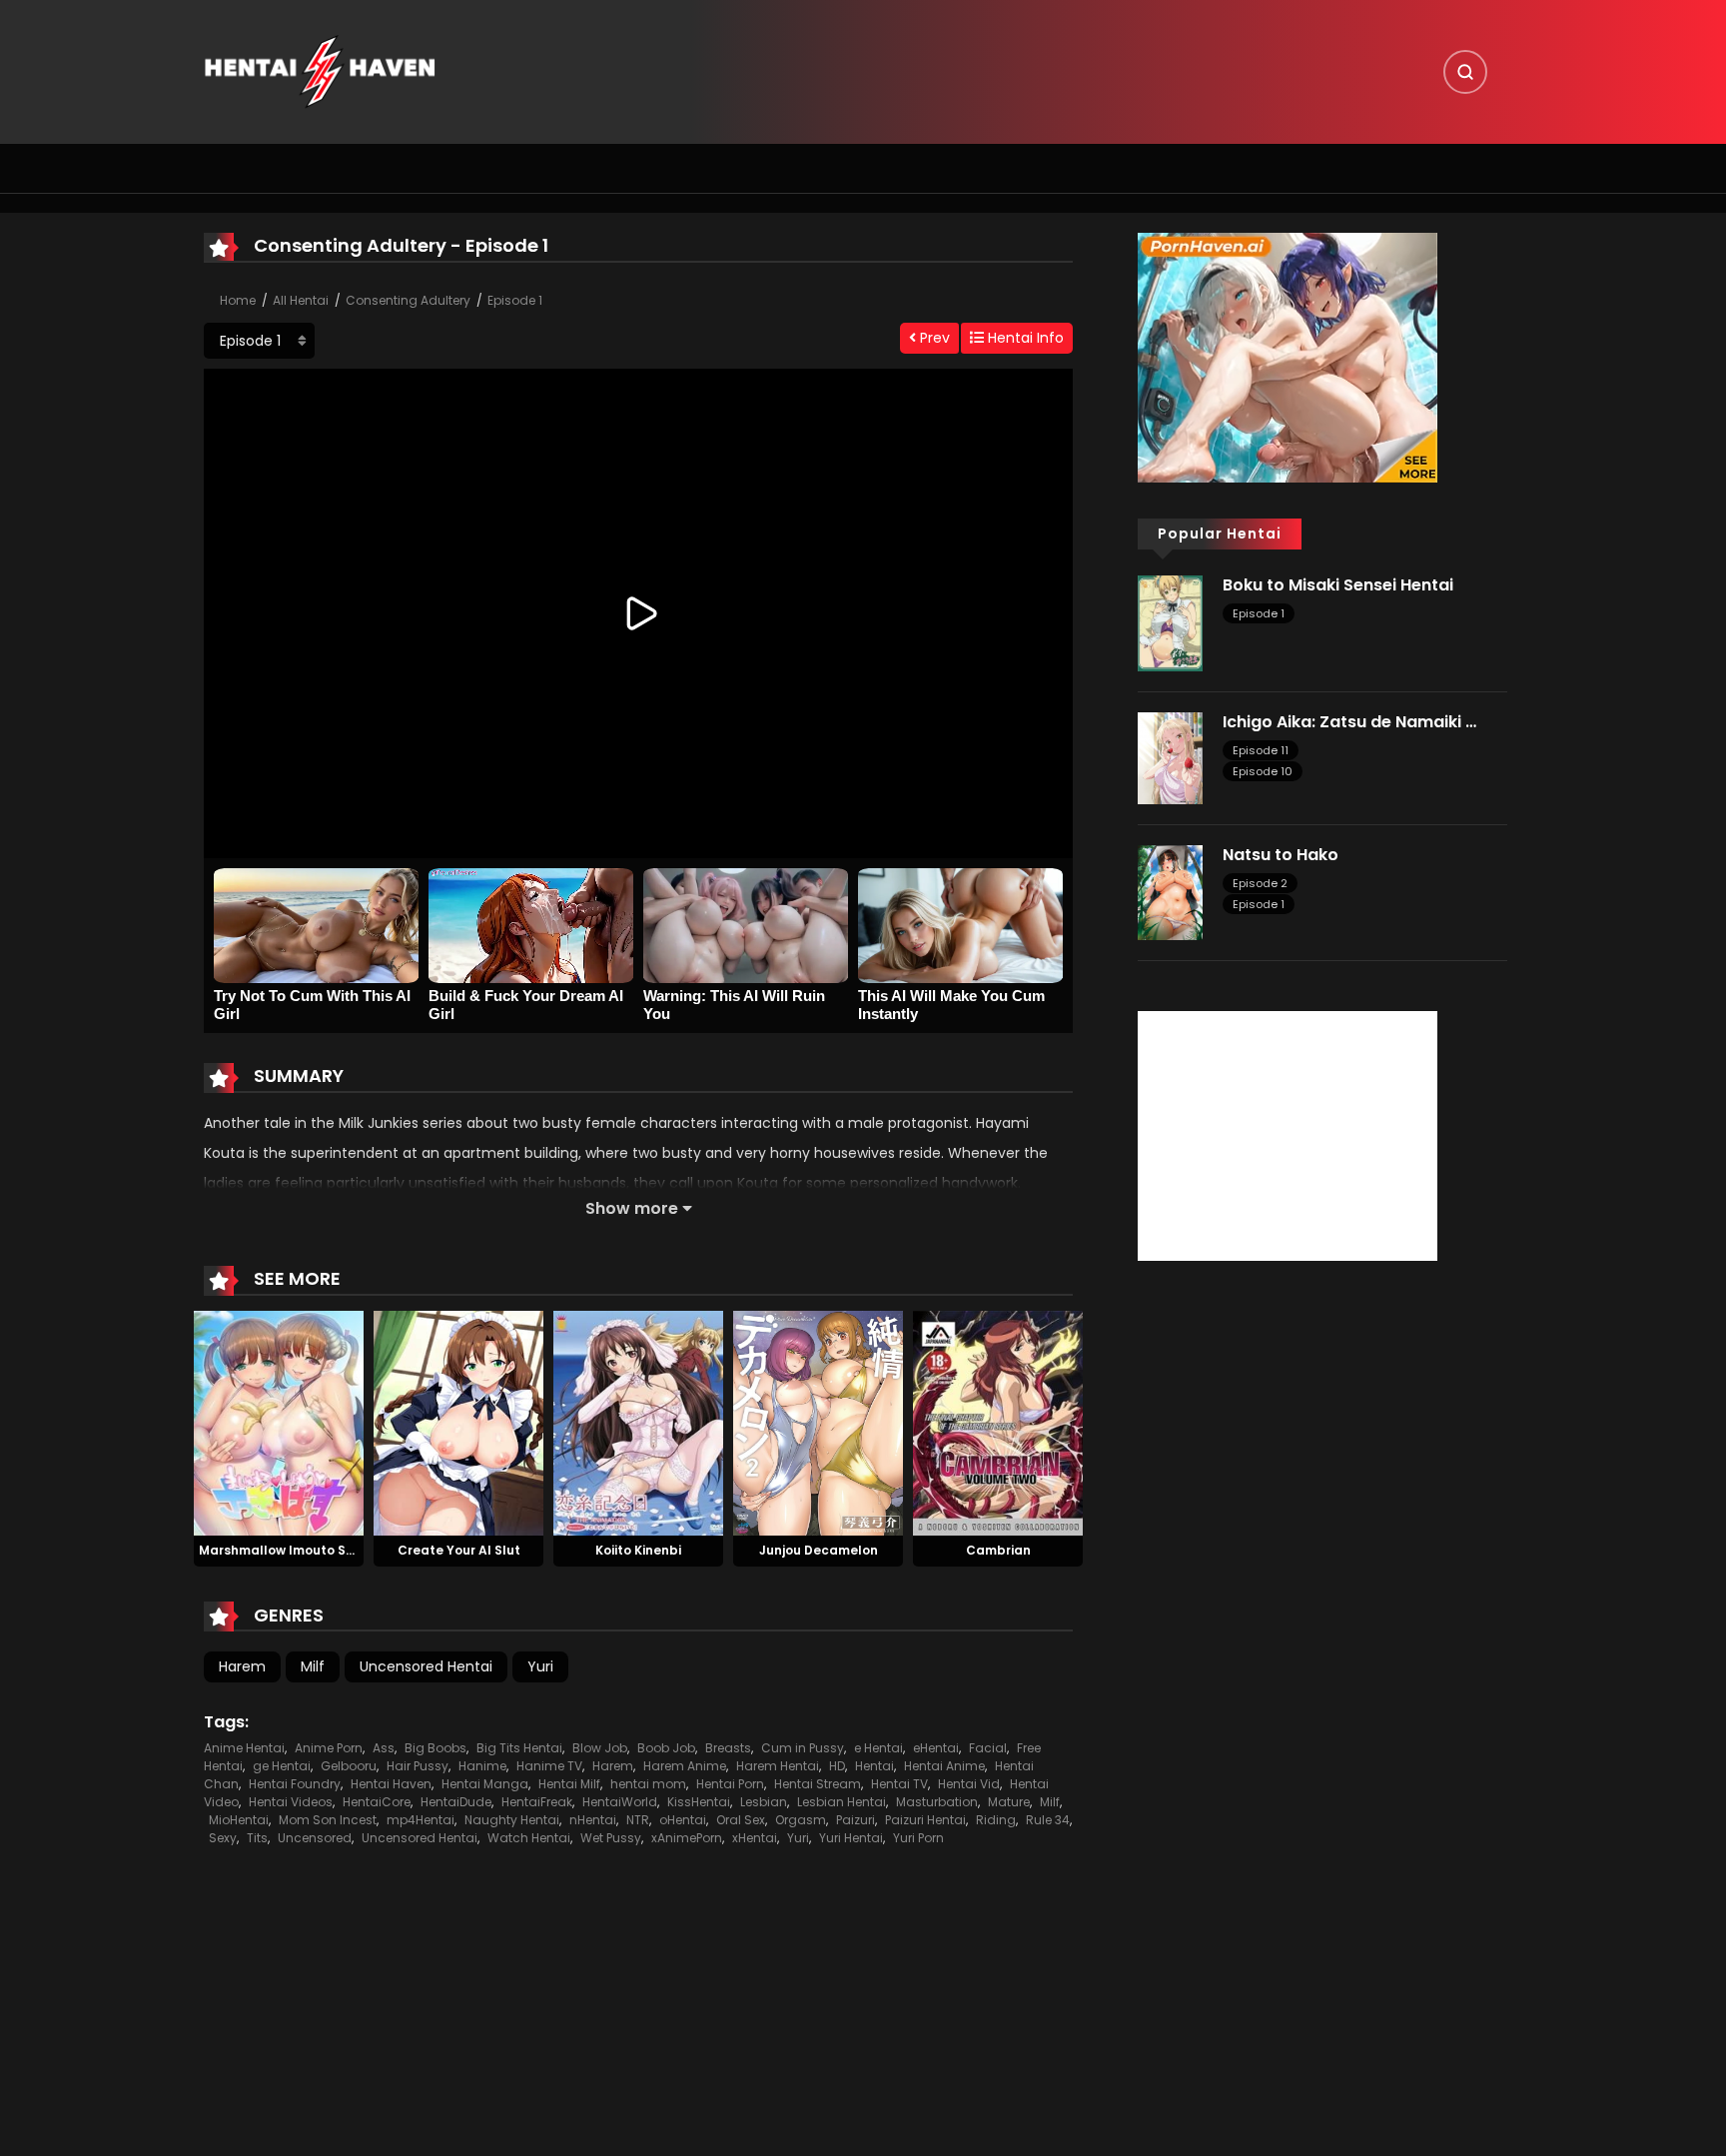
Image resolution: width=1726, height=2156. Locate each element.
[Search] (1465, 72)
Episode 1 (515, 300)
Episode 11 (1261, 750)
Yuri (540, 1666)
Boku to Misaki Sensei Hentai (1338, 585)
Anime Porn (329, 1748)
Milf (313, 1666)
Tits (257, 1838)
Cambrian (998, 1550)
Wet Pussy (611, 1838)
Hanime (482, 1766)
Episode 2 (1260, 883)
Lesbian (764, 1802)
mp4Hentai (421, 1820)
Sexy (223, 1838)
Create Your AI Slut (459, 1550)
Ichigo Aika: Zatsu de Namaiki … (1349, 722)
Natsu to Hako (1281, 855)
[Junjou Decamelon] (818, 1422)
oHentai (683, 1820)
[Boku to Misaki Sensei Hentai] (1170, 622)
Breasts (728, 1748)
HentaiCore (377, 1802)
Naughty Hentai (512, 1820)
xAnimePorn (687, 1838)
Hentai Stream (818, 1784)
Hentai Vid (969, 1784)
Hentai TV (899, 1784)
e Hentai (878, 1748)
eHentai (936, 1748)
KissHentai (699, 1802)
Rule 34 (1048, 1820)
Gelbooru (349, 1766)
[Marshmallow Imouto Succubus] (279, 1422)
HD (837, 1766)
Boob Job (666, 1748)
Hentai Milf (569, 1784)
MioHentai (239, 1820)
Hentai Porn (730, 1784)
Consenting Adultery (408, 300)
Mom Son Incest (328, 1820)
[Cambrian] (998, 1422)
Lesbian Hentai (842, 1802)
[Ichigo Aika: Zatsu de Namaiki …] (1170, 756)
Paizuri (856, 1820)
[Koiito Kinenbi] (638, 1422)
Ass (384, 1748)
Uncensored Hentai (426, 1666)
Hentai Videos (291, 1802)
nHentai (593, 1820)
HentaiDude (456, 1802)
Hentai (874, 1766)
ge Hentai (282, 1766)
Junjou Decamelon (819, 1550)
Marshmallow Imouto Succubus (300, 1550)
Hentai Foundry (295, 1784)
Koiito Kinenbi (638, 1550)
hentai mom (648, 1784)
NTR (638, 1820)
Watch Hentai (529, 1838)
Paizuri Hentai (925, 1820)
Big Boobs (435, 1748)
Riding (996, 1820)
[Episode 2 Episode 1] (259, 341)
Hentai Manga (485, 1784)
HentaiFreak (537, 1802)
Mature (1009, 1802)
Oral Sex (741, 1820)
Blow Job (600, 1748)
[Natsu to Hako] (1170, 891)
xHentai (755, 1838)
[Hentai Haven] (320, 71)
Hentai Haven (391, 1784)
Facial (988, 1748)
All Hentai (301, 300)
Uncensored (315, 1838)
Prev (933, 338)
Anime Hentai (244, 1748)
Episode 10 (1263, 771)
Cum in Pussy (803, 1748)
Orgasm (801, 1820)
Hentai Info (1024, 338)
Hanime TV (549, 1766)
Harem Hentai (778, 1766)
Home (238, 300)
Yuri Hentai (851, 1838)
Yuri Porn (918, 1838)
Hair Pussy (418, 1766)
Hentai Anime (944, 1766)
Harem (242, 1666)
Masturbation (937, 1802)
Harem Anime (685, 1766)
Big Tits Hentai (519, 1748)
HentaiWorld (620, 1802)
